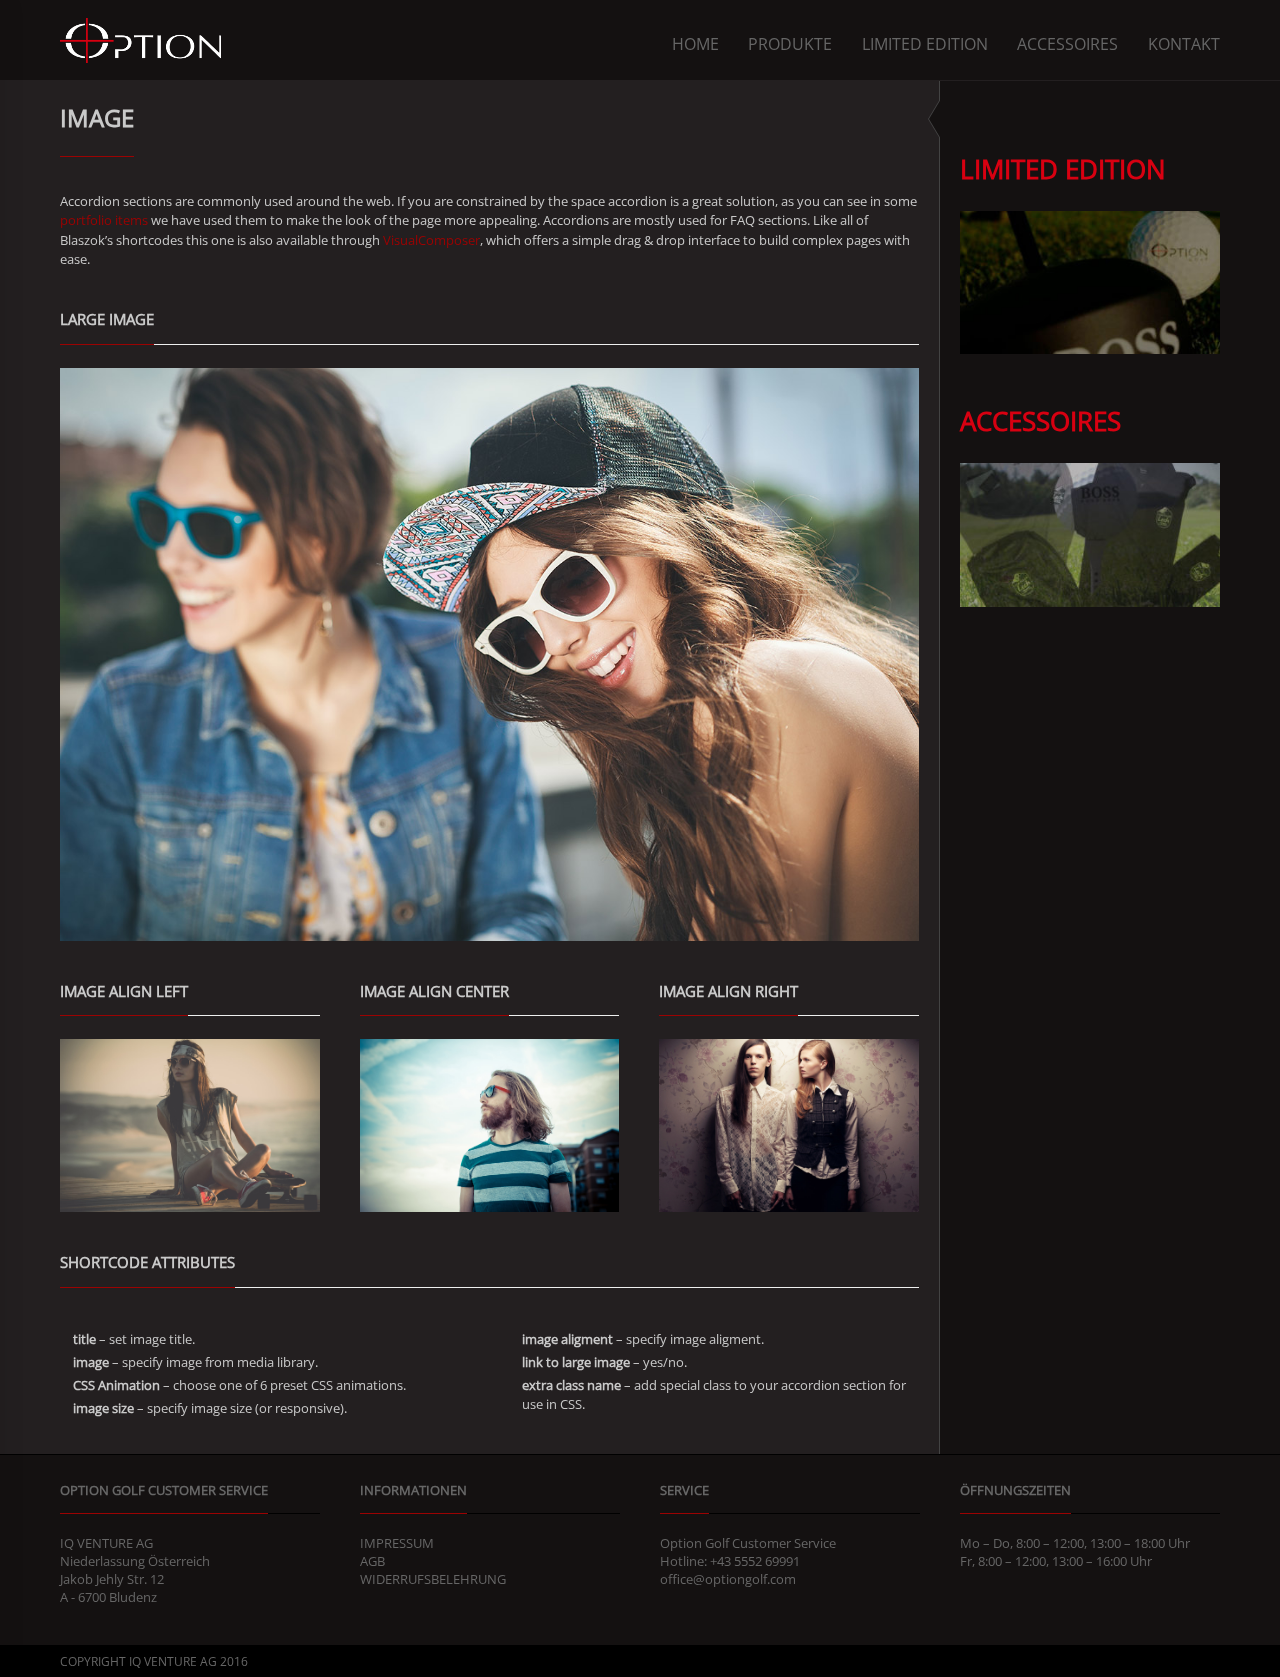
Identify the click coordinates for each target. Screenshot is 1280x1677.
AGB (372, 1561)
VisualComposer (431, 240)
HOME (695, 44)
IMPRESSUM (397, 1543)
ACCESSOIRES (1067, 44)
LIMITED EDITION (925, 44)
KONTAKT (1184, 44)
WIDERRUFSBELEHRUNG (433, 1579)
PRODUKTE (790, 44)
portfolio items (104, 220)
